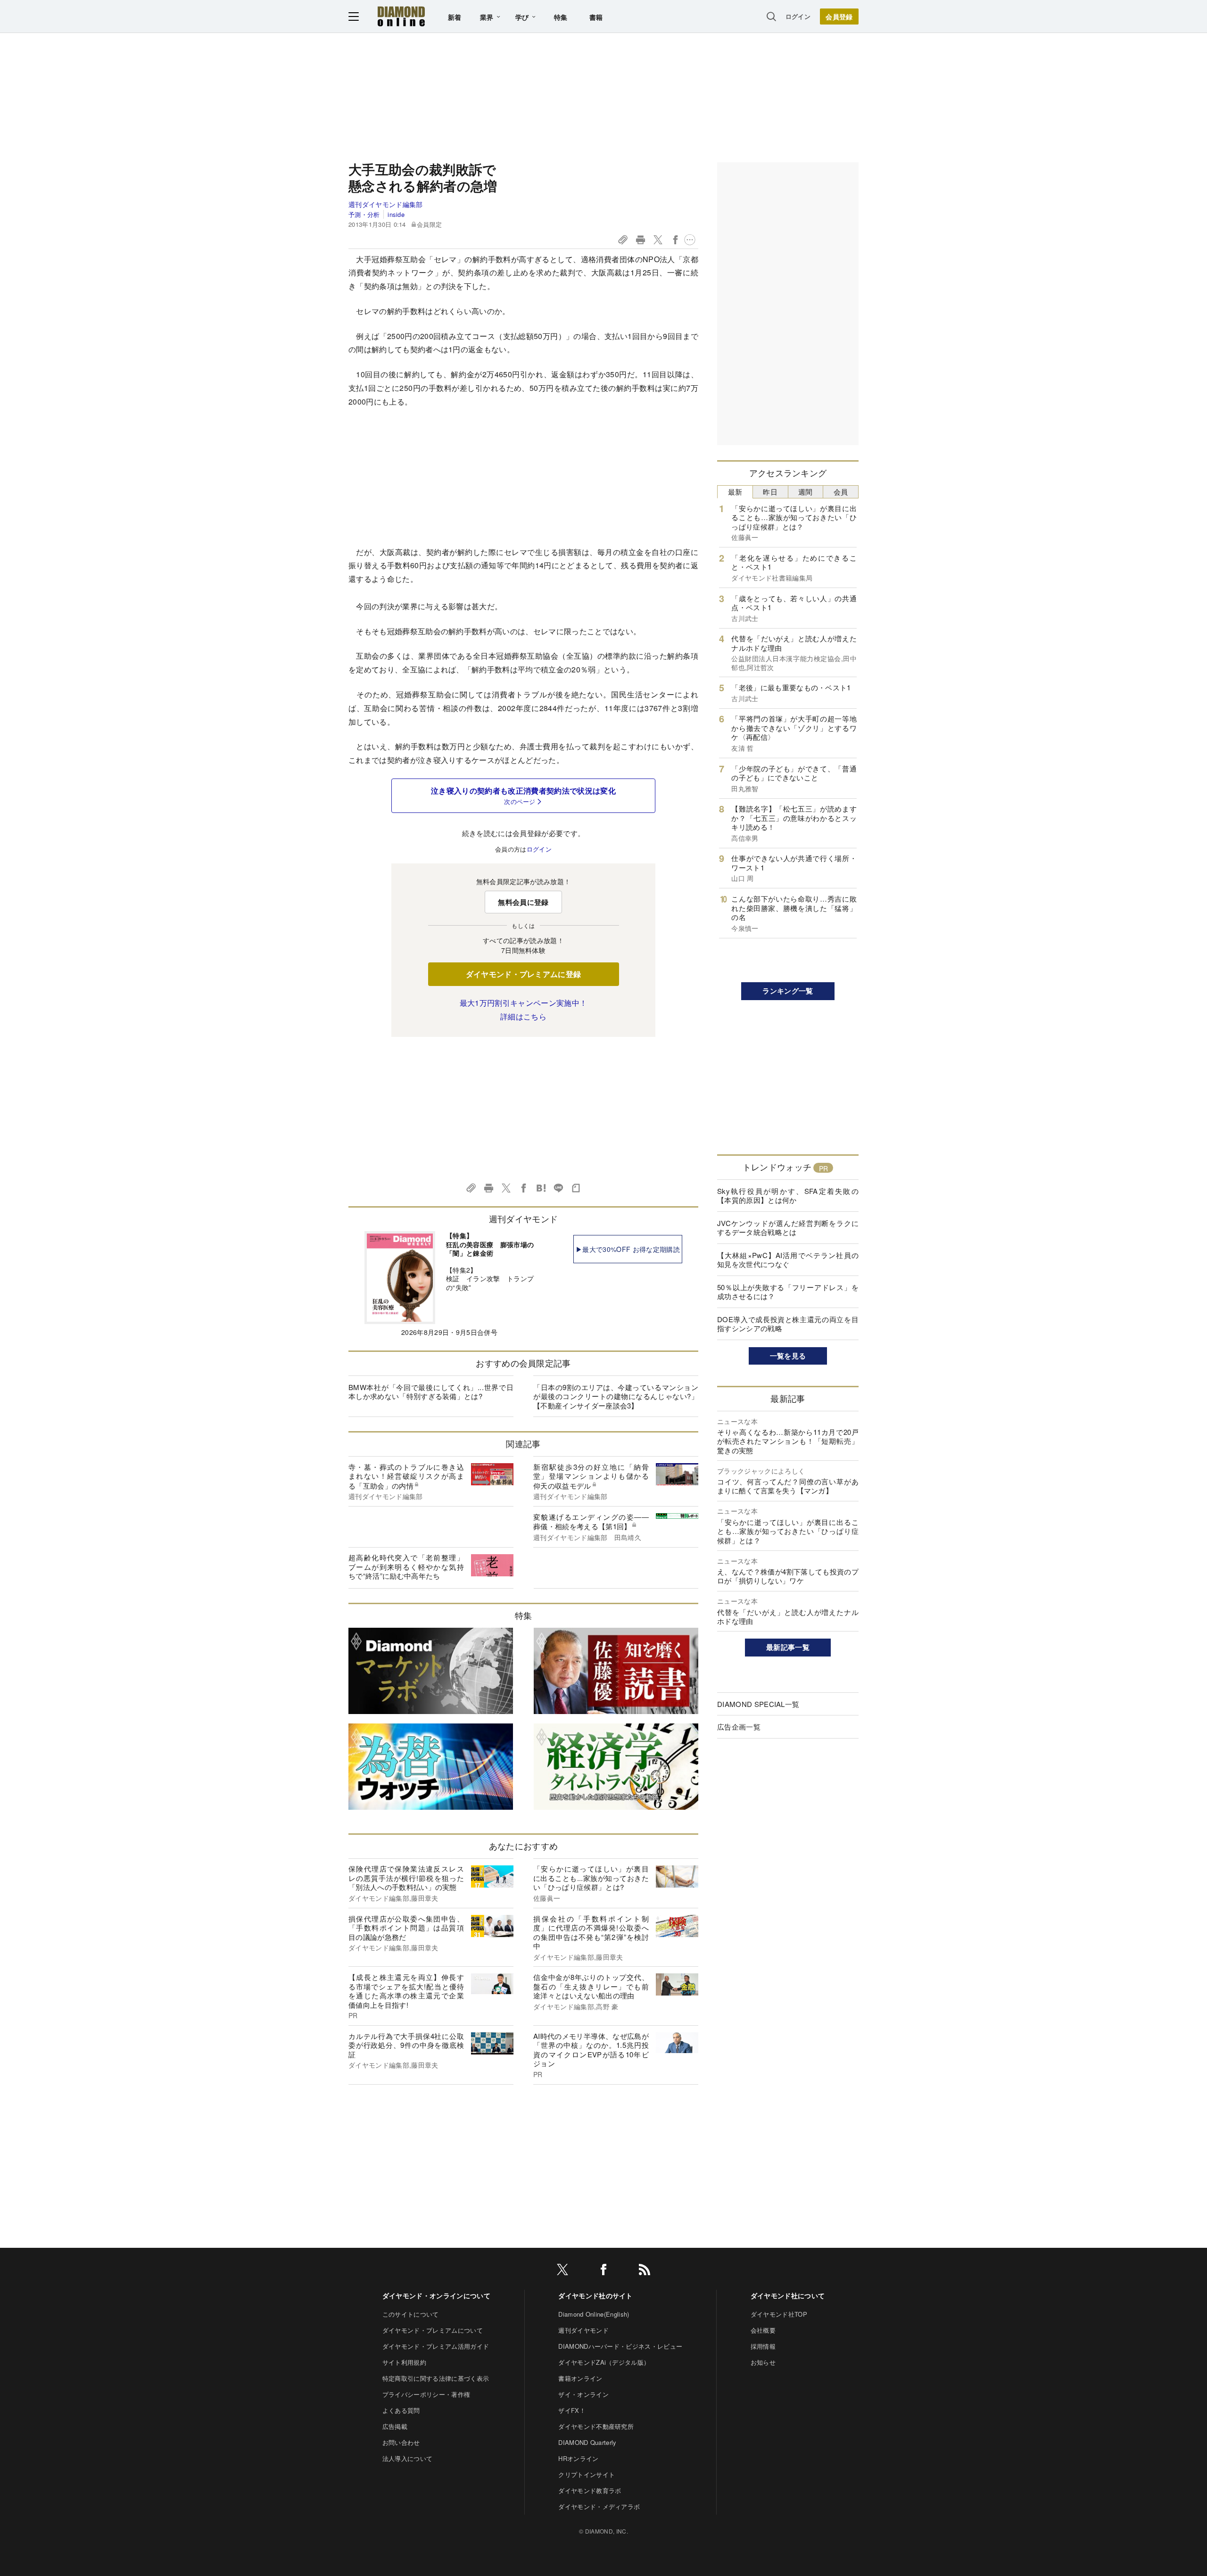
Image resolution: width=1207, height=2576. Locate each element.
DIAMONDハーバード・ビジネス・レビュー (620, 2346)
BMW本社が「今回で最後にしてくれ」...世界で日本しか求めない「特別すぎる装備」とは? (431, 1392)
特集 (561, 17)
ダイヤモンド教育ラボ (590, 2490)
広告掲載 (395, 2426)
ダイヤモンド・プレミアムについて (433, 2330)
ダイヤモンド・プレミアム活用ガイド (436, 2346)
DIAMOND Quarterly (587, 2442)
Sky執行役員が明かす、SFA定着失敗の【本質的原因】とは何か (788, 1196)
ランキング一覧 (788, 991)
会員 (841, 492)
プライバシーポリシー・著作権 (426, 2394)
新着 (455, 17)
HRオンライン (578, 2458)
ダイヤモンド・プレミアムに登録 (524, 974)
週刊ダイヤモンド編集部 (386, 204)
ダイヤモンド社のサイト (595, 2295)
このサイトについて (411, 2314)
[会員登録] (839, 17)
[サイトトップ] (401, 16)
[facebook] (603, 2271)
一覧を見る (788, 1356)
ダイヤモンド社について (788, 2295)
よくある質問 (401, 2410)
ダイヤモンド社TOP (779, 2314)
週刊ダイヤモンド (583, 2330)
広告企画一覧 (739, 1727)
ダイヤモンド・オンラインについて (436, 2295)
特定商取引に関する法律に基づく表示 (436, 2378)
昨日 (770, 492)
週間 (806, 492)
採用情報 (763, 2346)
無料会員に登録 (523, 902)
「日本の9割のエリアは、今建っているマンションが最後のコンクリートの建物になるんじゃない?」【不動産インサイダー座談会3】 (616, 1396)
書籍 (596, 17)
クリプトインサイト (587, 2474)
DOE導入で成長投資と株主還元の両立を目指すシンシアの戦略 (788, 1324)
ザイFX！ (572, 2410)
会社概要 (763, 2330)
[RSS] (645, 2271)
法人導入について (408, 2458)
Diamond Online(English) (594, 2314)
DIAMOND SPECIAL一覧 (758, 1704)
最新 (735, 492)
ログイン (798, 16)
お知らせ (763, 2362)
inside (396, 214)
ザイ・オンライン (583, 2394)
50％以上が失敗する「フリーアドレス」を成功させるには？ (788, 1292)
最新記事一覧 (788, 1647)
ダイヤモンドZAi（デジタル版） (604, 2362)
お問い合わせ (401, 2442)
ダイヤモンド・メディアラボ (599, 2506)
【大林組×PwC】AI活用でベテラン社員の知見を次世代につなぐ (788, 1260)
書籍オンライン (580, 2378)
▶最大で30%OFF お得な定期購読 (628, 1249)
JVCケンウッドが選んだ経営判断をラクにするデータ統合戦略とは (788, 1228)
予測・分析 (364, 214)
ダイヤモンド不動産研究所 (596, 2426)
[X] (562, 2271)
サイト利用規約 (404, 2362)
